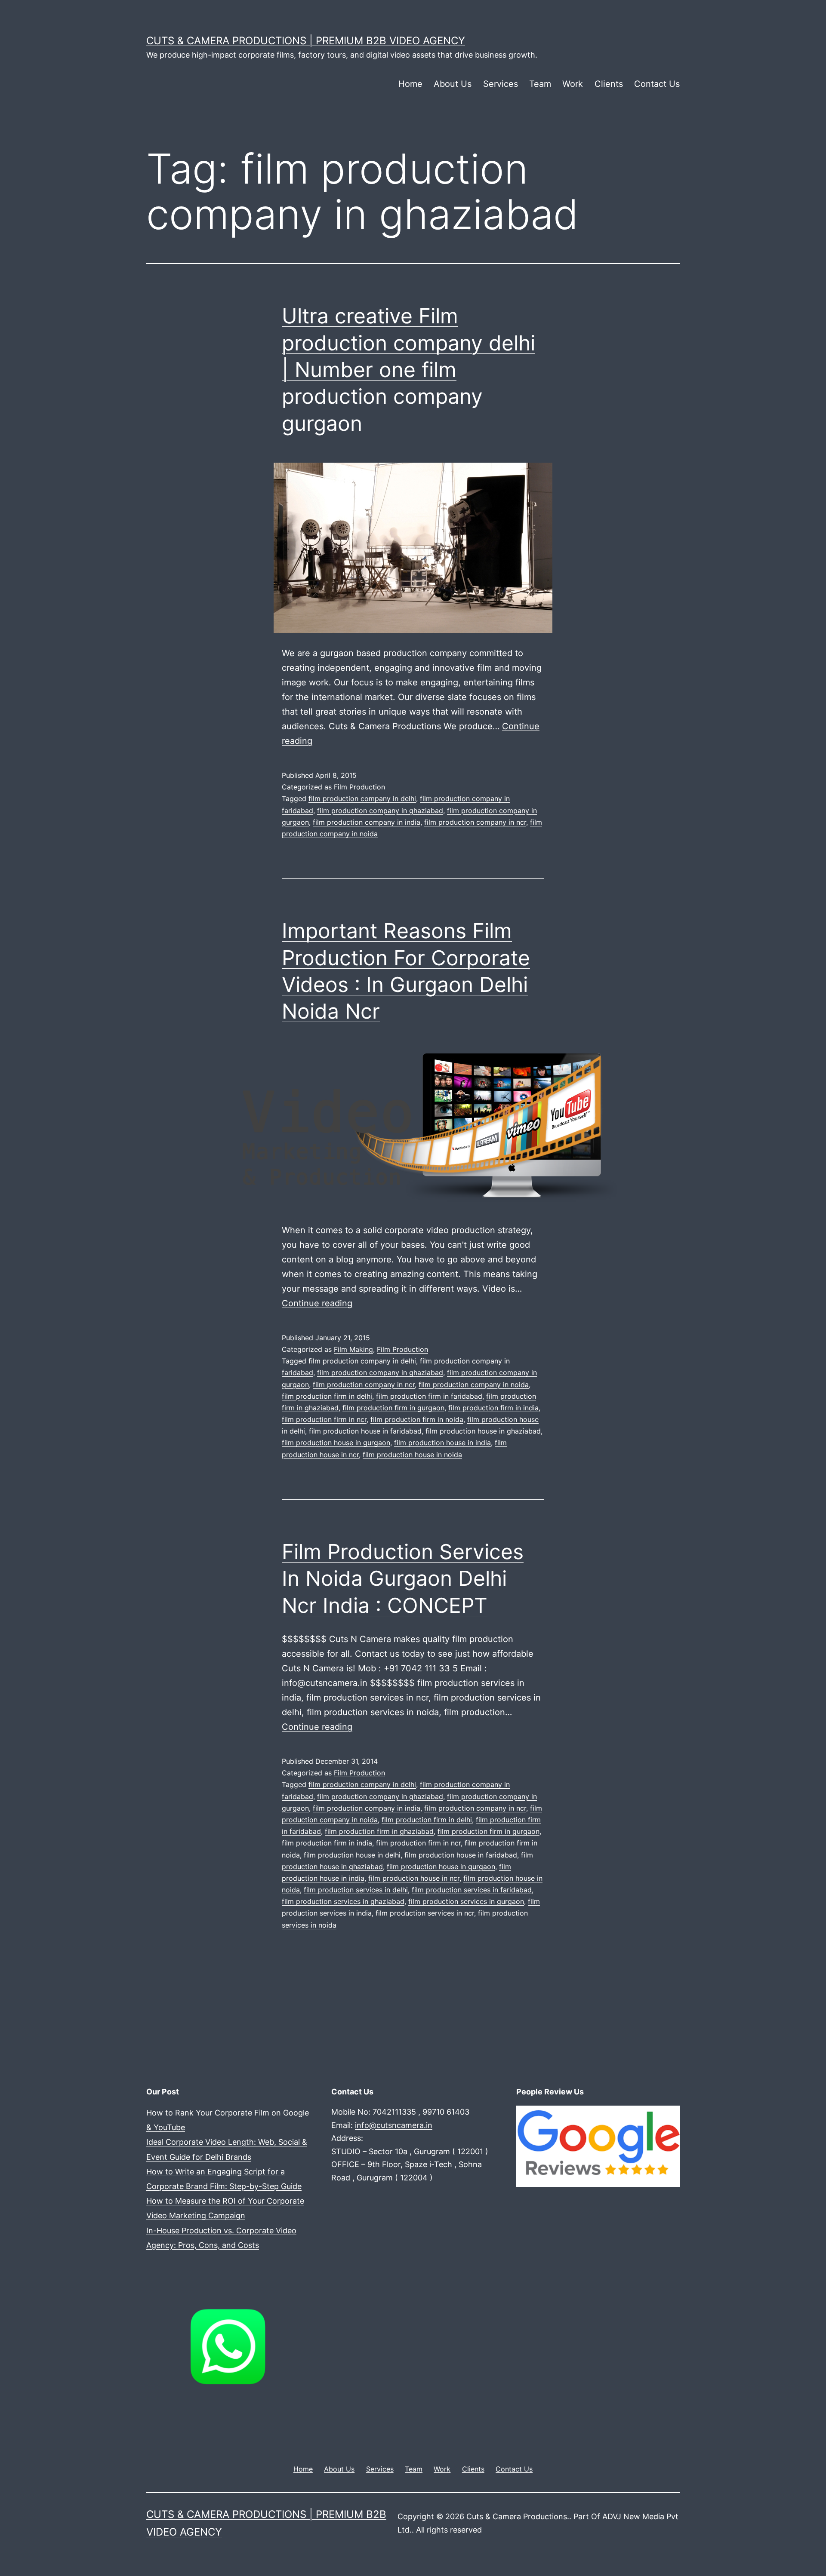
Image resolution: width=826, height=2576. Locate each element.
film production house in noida (412, 1455)
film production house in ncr (414, 1878)
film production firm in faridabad (429, 1396)
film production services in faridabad (472, 1890)
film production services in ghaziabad (343, 1901)
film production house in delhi (352, 1855)
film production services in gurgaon (466, 1901)
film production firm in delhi (327, 1396)
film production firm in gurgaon (393, 1408)
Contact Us (657, 84)
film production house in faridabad (365, 1431)
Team (540, 84)
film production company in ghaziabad (380, 811)
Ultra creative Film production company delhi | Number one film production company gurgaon (408, 370)
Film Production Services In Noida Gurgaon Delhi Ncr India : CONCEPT (403, 1578)
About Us (453, 84)
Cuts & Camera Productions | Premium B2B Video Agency (306, 41)
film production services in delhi (356, 1890)
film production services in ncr (425, 1913)
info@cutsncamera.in (394, 2125)
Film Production (359, 787)
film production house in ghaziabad (483, 1431)
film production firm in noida (417, 1419)
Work (573, 84)
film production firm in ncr (324, 1419)
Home (410, 84)
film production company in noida (474, 1385)
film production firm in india (493, 1408)
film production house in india (442, 1443)
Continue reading (317, 1303)
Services (501, 84)
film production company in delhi (362, 798)
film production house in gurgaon (336, 1443)
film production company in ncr (475, 822)
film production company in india (367, 822)
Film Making (353, 1349)
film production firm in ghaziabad (379, 1831)
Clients (609, 84)
